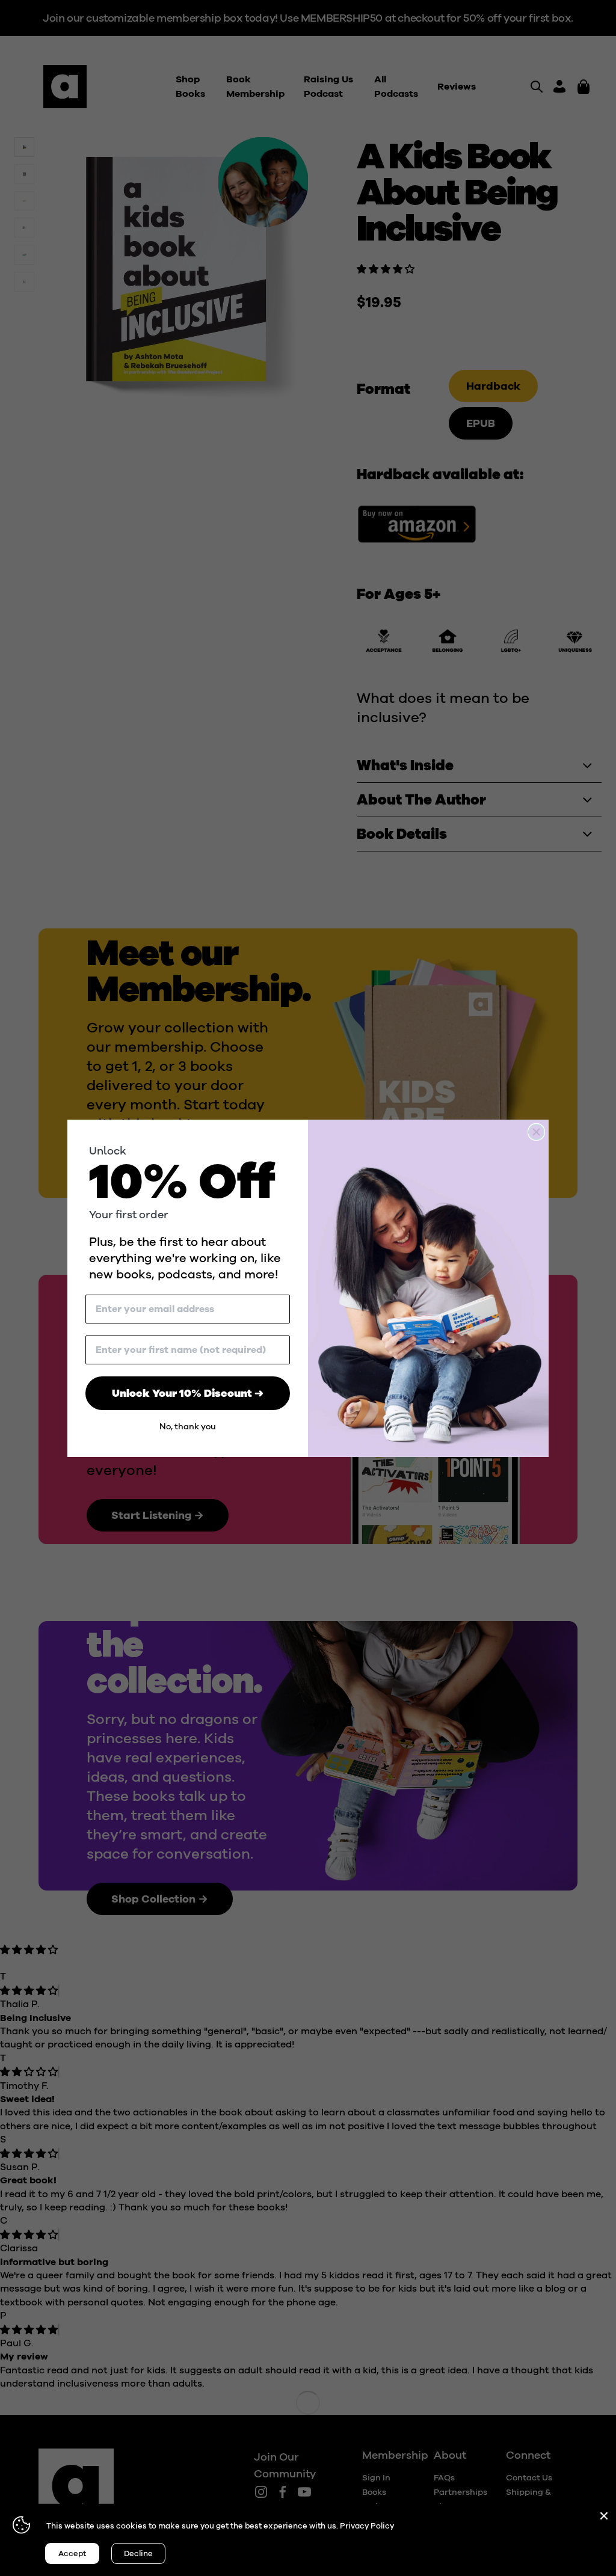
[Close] (604, 2516)
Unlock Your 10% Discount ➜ (188, 1393)
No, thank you (188, 1427)
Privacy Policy (367, 2526)
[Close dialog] (536, 1132)
